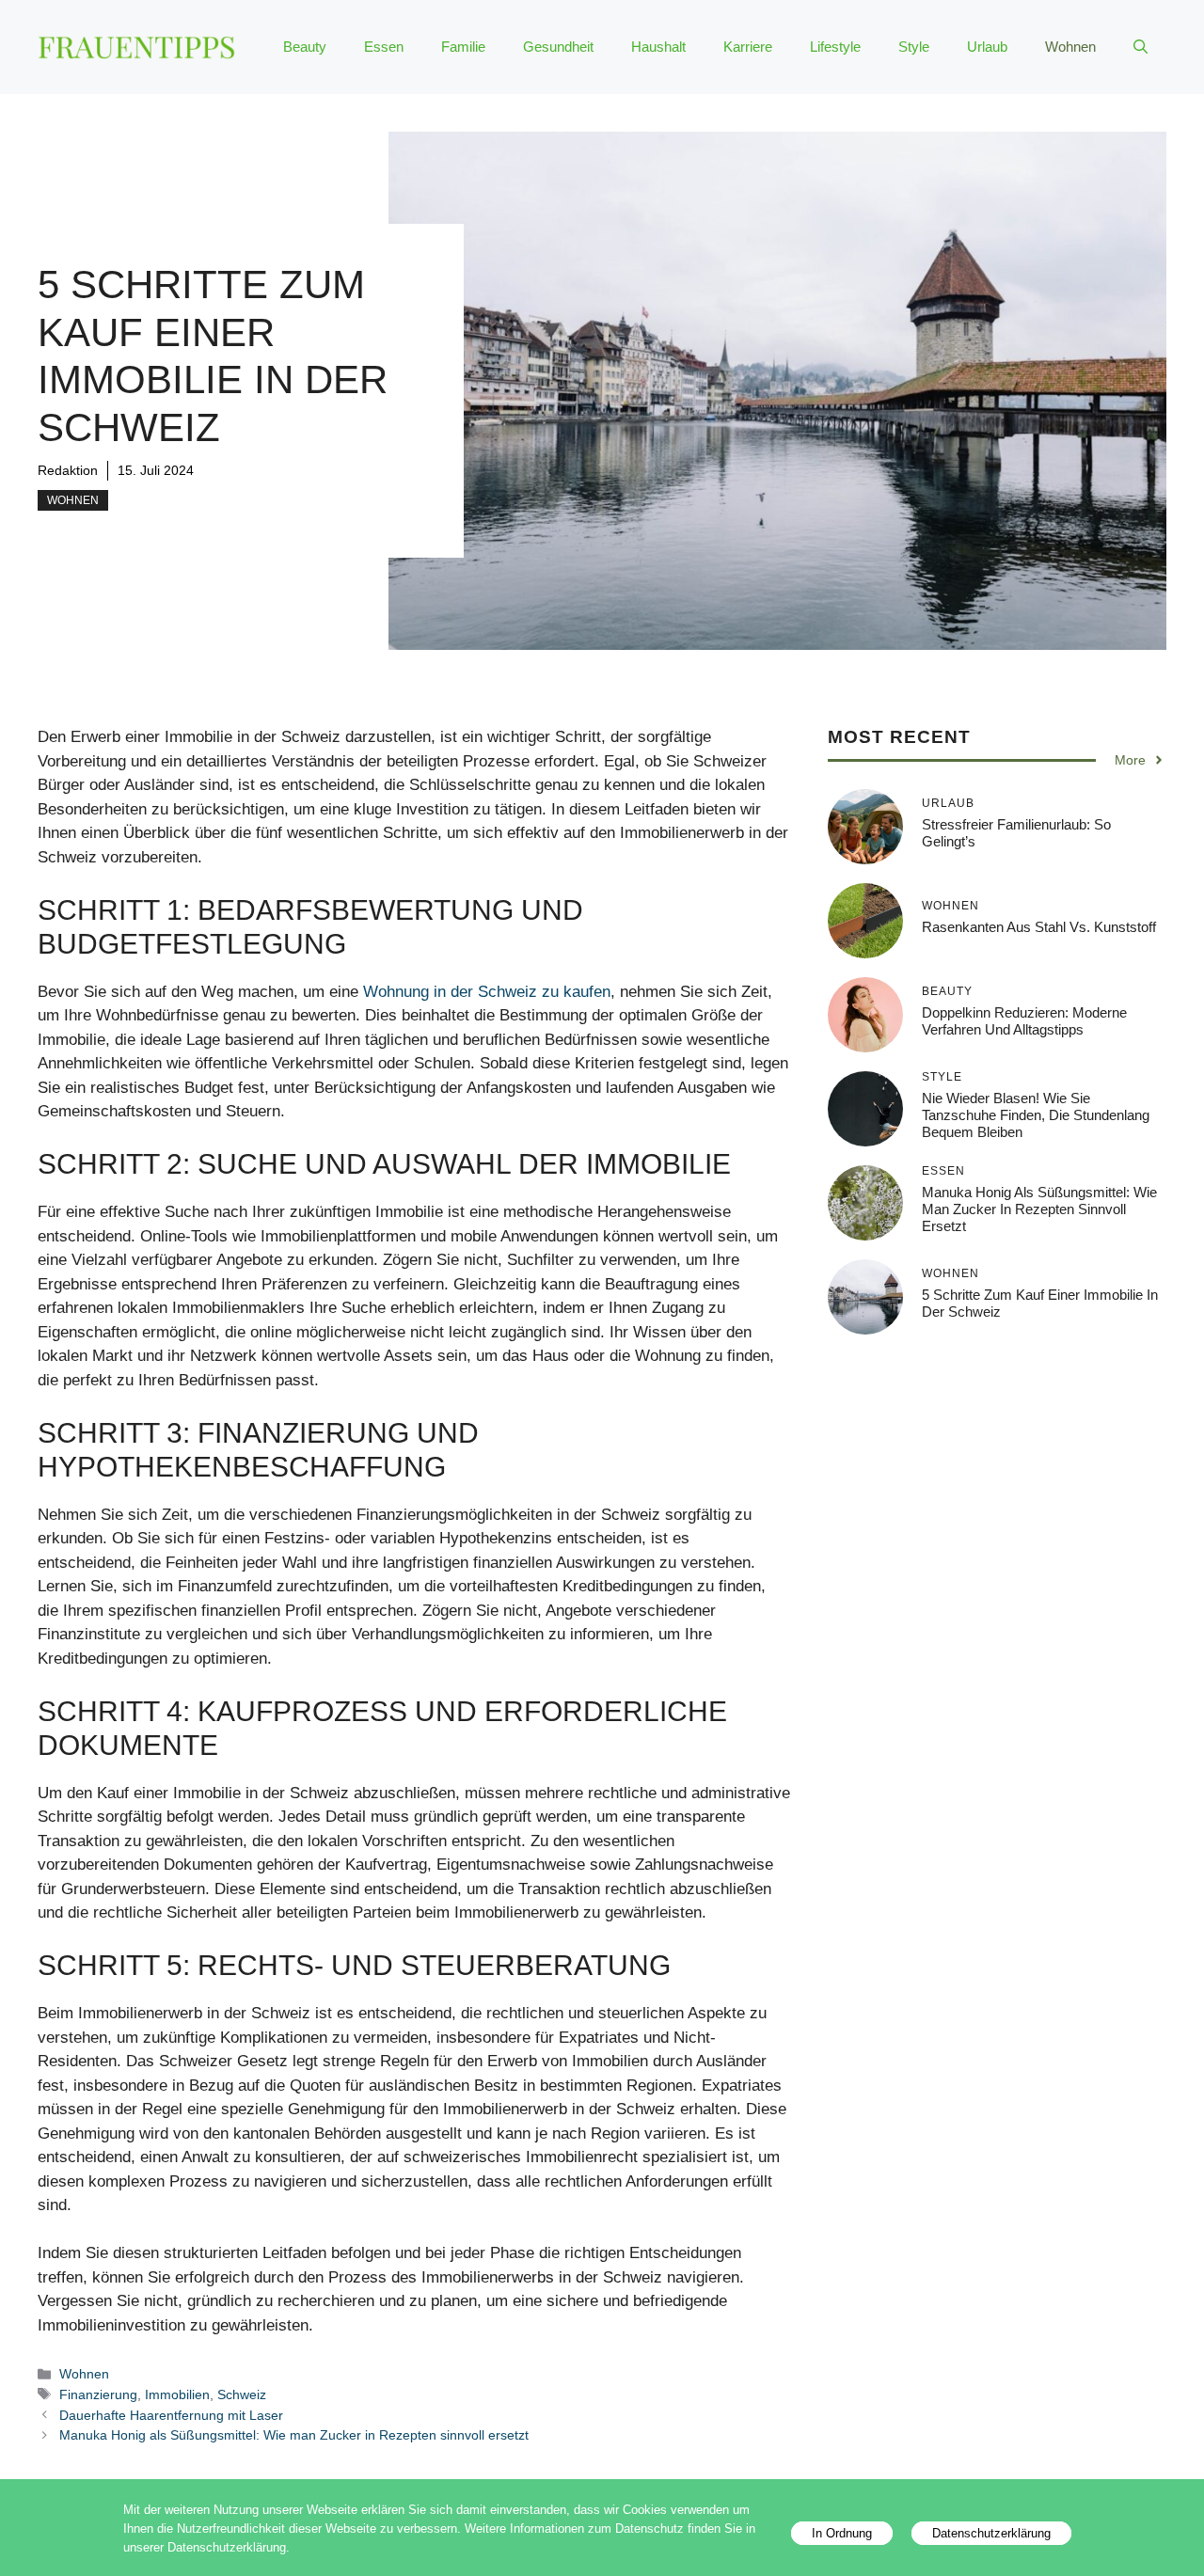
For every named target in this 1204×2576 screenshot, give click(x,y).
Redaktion (68, 470)
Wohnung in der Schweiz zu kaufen (487, 992)
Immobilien (177, 2394)
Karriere (748, 47)
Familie (463, 47)
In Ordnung (842, 2533)
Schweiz (242, 2394)
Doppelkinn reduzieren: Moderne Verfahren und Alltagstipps (1024, 1021)
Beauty (305, 47)
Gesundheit (558, 47)
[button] (1141, 47)
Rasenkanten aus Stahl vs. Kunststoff (1039, 927)
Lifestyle (835, 47)
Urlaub (987, 47)
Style (914, 47)
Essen (384, 47)
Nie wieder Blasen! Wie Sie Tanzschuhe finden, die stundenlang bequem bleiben (1036, 1115)
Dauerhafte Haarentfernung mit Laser (171, 2415)
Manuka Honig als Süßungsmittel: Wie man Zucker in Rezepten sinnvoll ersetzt (294, 2435)
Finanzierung (98, 2394)
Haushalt (658, 47)
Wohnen (1070, 47)
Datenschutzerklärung (991, 2533)
